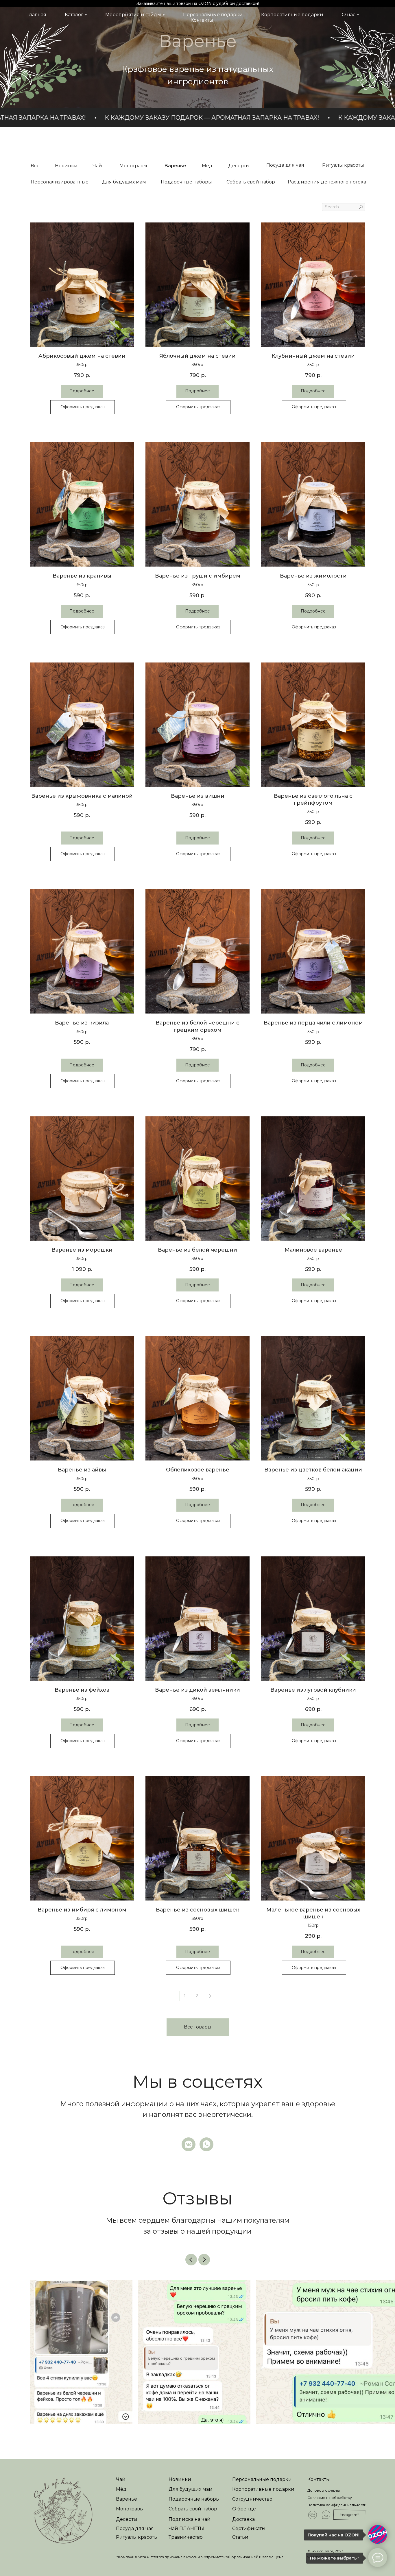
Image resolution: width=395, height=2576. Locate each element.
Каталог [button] (74, 15)
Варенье (127, 2499)
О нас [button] (349, 15)
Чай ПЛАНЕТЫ (187, 2528)
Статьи (240, 2537)
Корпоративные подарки (292, 15)
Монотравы (130, 2509)
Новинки (180, 2479)
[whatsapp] (206, 2144)
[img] (63, 2511)
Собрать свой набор (193, 2509)
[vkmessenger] (189, 2144)
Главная (37, 15)
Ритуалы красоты (137, 2537)
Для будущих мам (191, 2489)
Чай (121, 2479)
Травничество (186, 2537)
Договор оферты (324, 2490)
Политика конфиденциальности (337, 2505)
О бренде (244, 2509)
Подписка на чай (190, 2519)
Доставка (243, 2519)
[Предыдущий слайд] (191, 2260)
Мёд (121, 2489)
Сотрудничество (252, 2499)
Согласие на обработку (330, 2498)
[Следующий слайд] (204, 2260)
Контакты (202, 20)
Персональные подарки (213, 15)
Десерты (127, 2519)
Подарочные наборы (194, 2499)
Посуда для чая (135, 2528)
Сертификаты (249, 2528)
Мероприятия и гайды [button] (133, 15)
